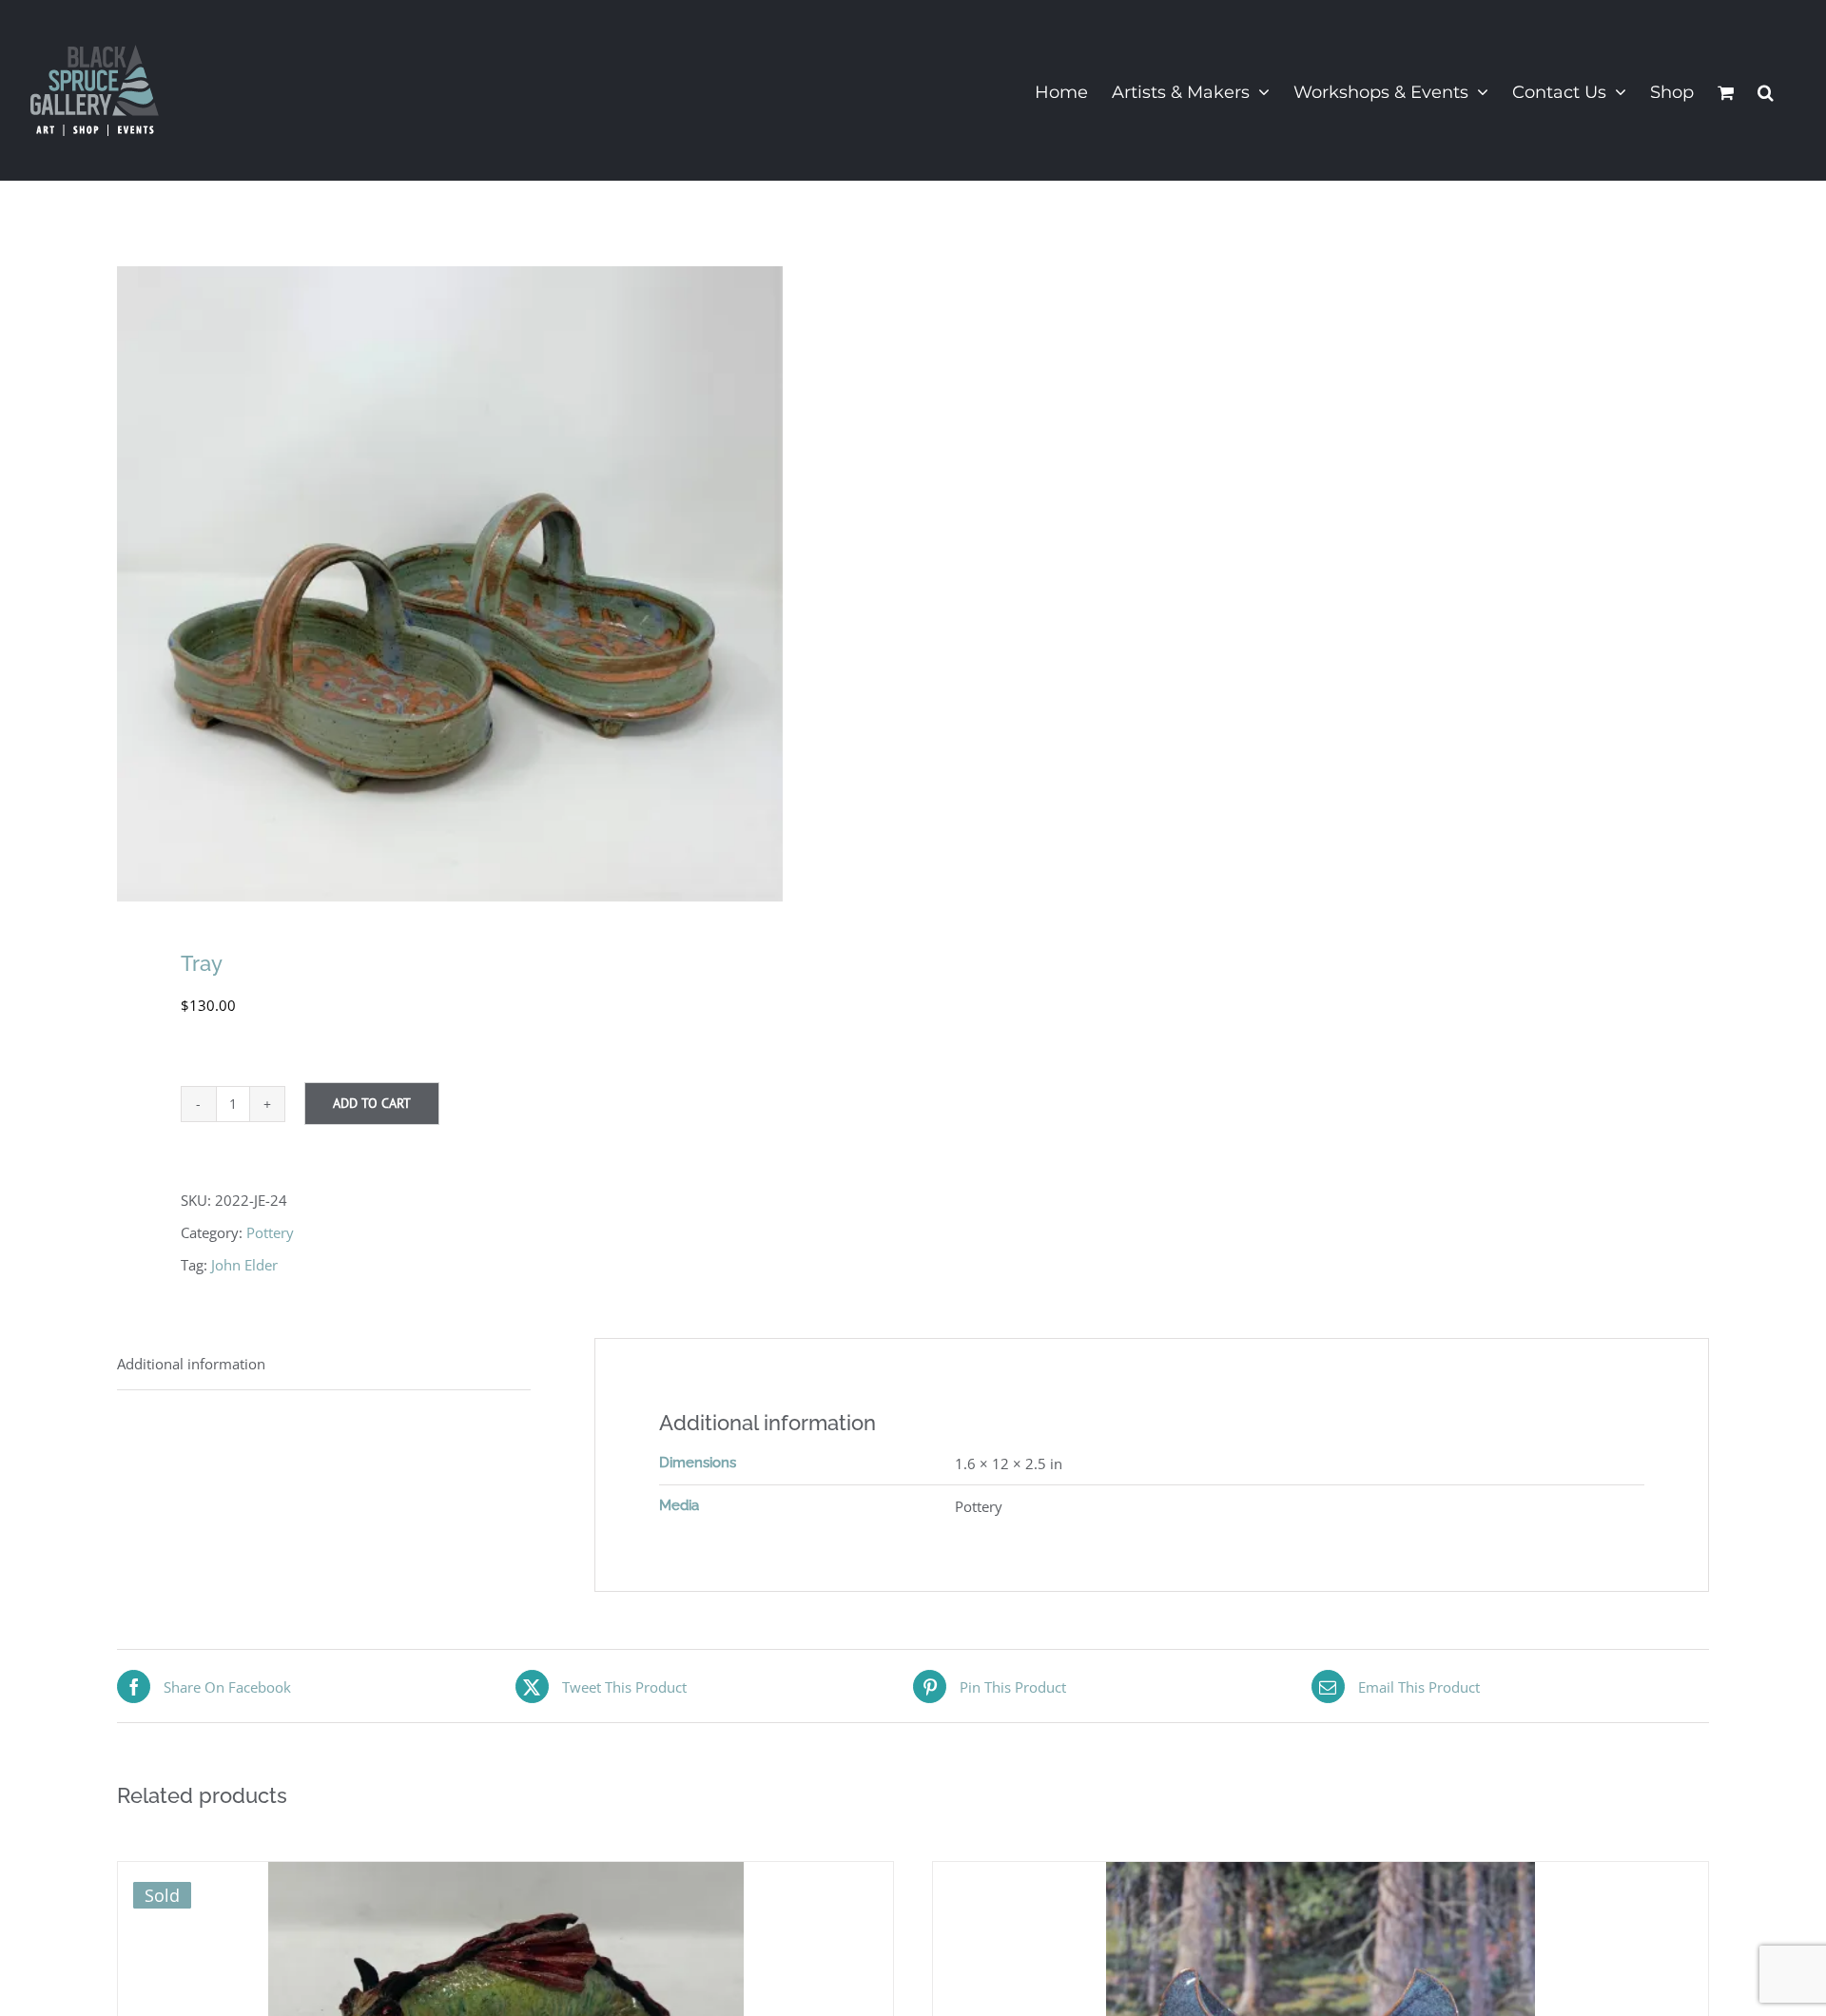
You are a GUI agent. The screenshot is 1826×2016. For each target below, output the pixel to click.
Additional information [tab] (191, 1364)
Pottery (270, 1232)
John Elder (244, 1265)
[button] (1766, 90)
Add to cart (372, 1103)
